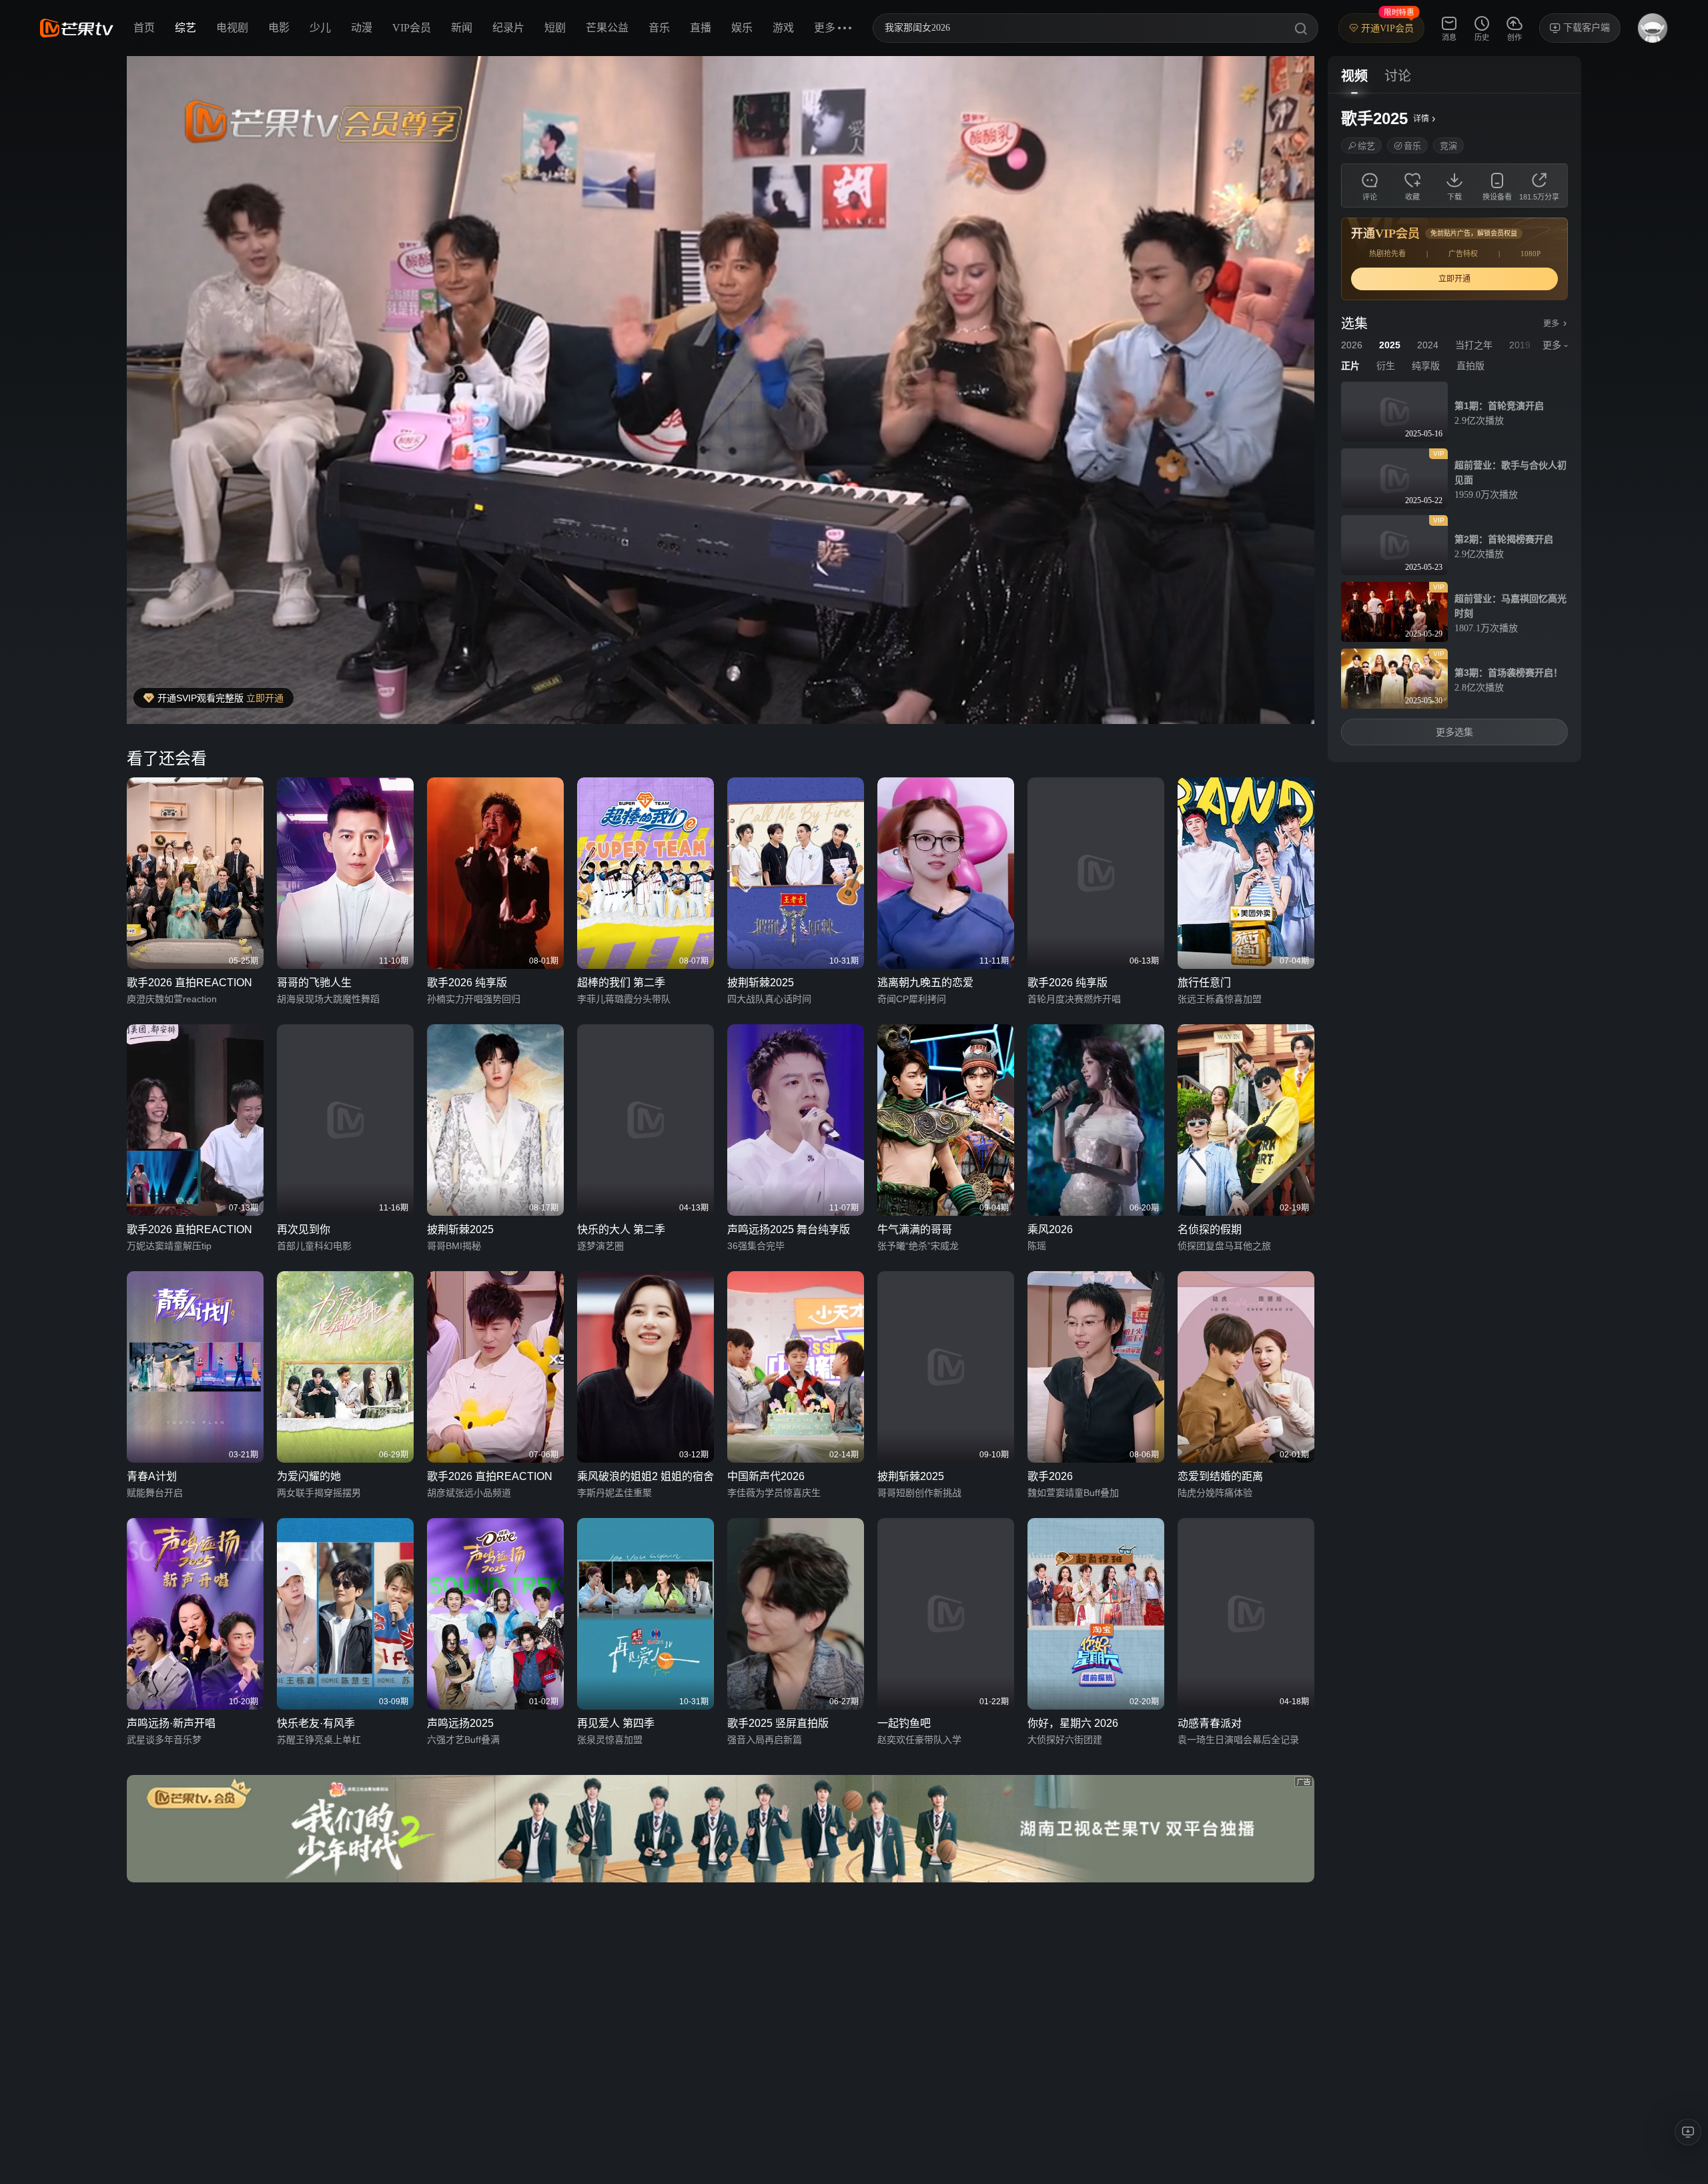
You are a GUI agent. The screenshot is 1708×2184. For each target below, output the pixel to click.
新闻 (462, 28)
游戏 (783, 28)
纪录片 (508, 28)
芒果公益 (607, 28)
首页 (144, 28)
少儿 (320, 28)
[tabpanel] (1454, 428)
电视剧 (232, 28)
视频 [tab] (1354, 76)
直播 (701, 28)
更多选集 (1454, 732)
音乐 (659, 28)
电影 (279, 28)
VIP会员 (412, 28)
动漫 (362, 28)
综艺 (185, 28)
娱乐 (742, 28)
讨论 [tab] (1398, 76)
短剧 (555, 28)
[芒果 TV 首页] (77, 28)
